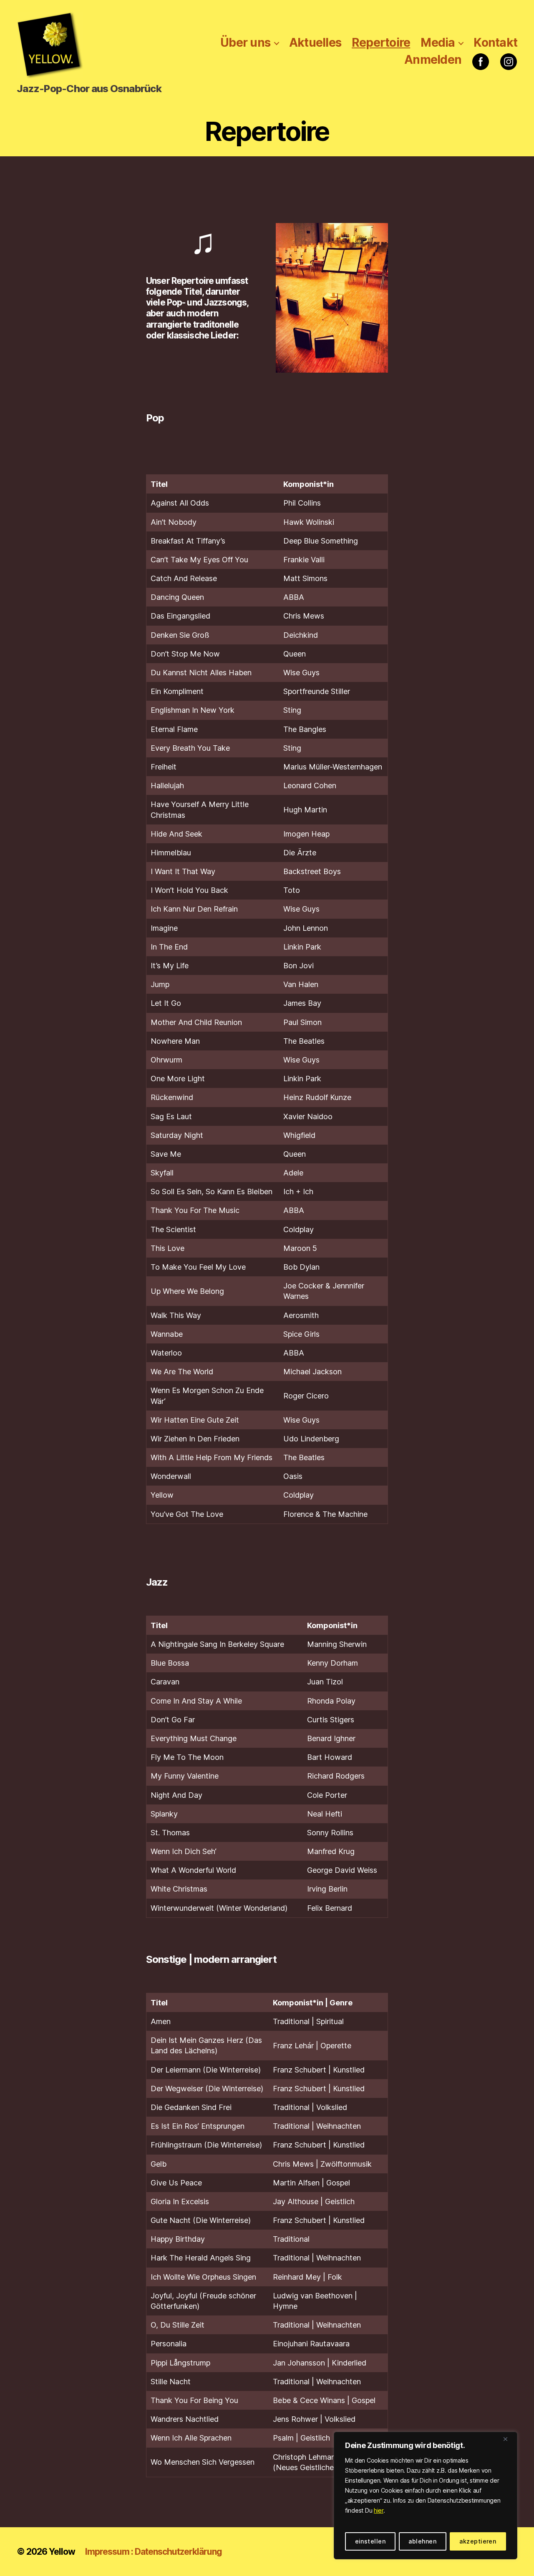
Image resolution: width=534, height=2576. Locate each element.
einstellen (370, 2541)
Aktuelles (315, 43)
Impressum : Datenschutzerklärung (154, 2552)
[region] (426, 2496)
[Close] (509, 2439)
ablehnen (422, 2541)
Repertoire (381, 43)
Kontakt (495, 43)
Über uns (245, 43)
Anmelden (433, 60)
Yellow (62, 2552)
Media (438, 43)
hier (379, 2510)
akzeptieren (478, 2541)
